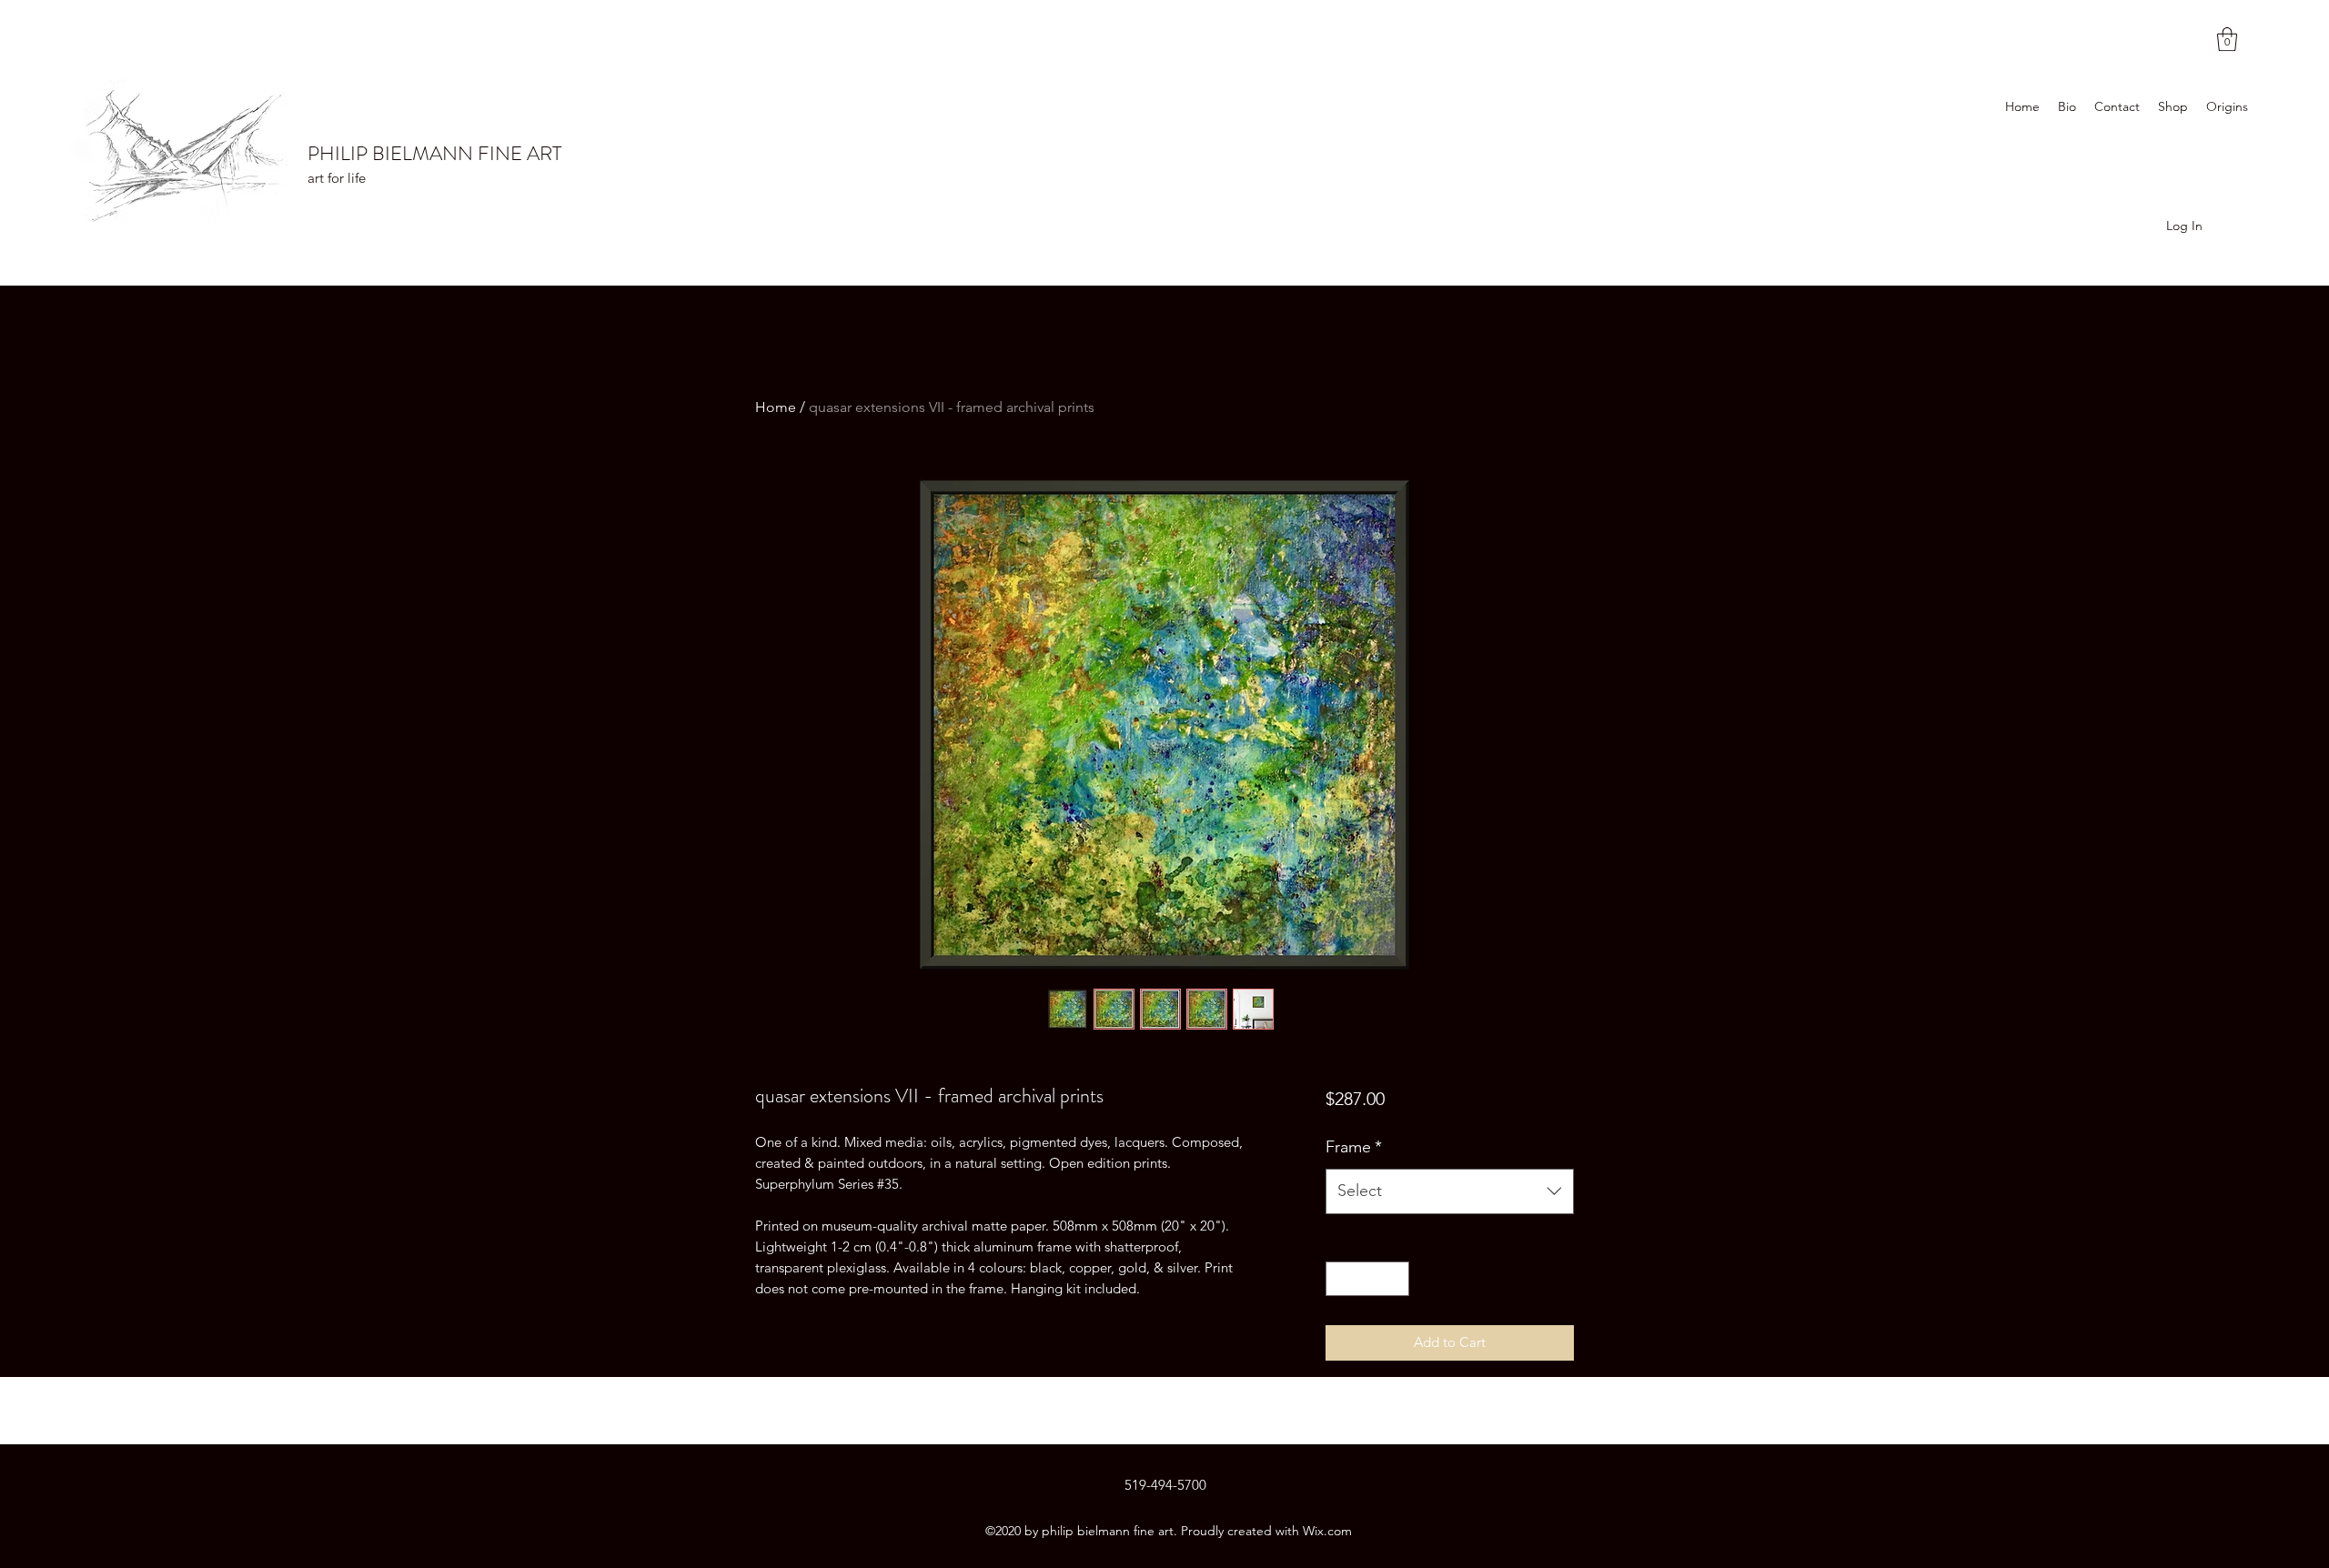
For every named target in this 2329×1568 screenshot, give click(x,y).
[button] (2227, 39)
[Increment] (1394, 1279)
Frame (1354, 1147)
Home (776, 407)
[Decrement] (1341, 1279)
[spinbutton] (1367, 1279)
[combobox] (1450, 1191)
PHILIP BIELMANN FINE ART (434, 153)
